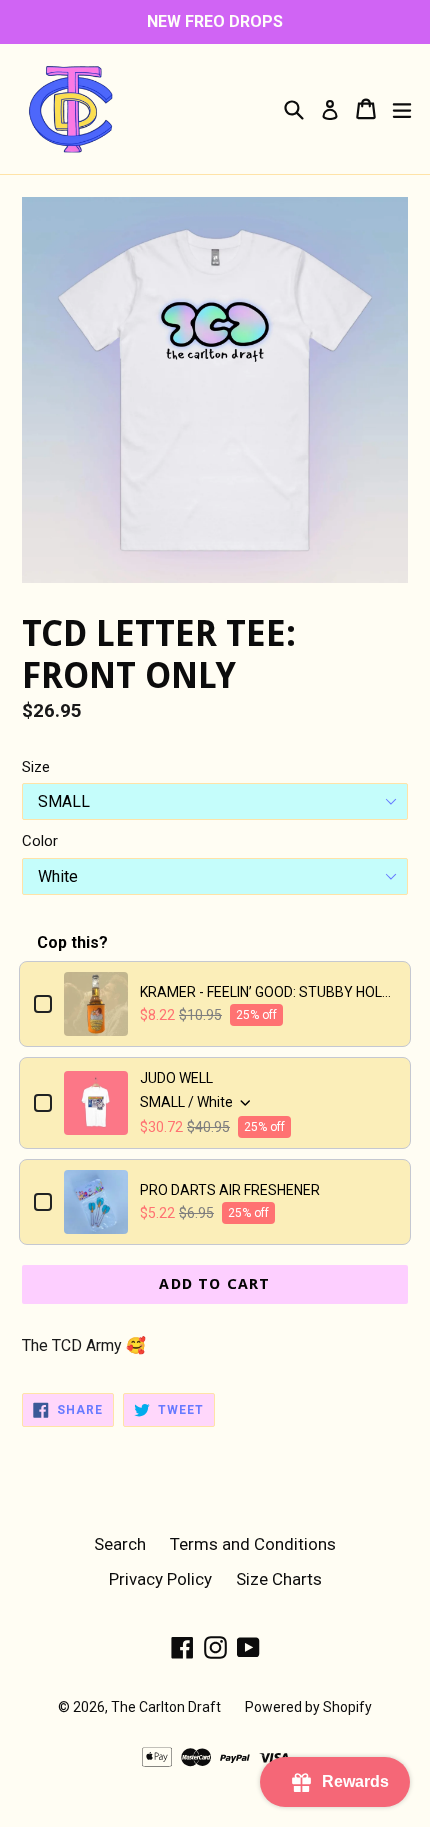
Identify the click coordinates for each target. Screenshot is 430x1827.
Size (36, 767)
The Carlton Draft (166, 1707)
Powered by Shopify (308, 1707)
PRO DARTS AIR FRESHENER (230, 1190)
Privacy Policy (160, 1579)
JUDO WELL (176, 1078)
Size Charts (279, 1579)
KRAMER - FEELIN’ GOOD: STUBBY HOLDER (268, 992)
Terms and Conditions (253, 1544)
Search (120, 1544)
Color (40, 841)
